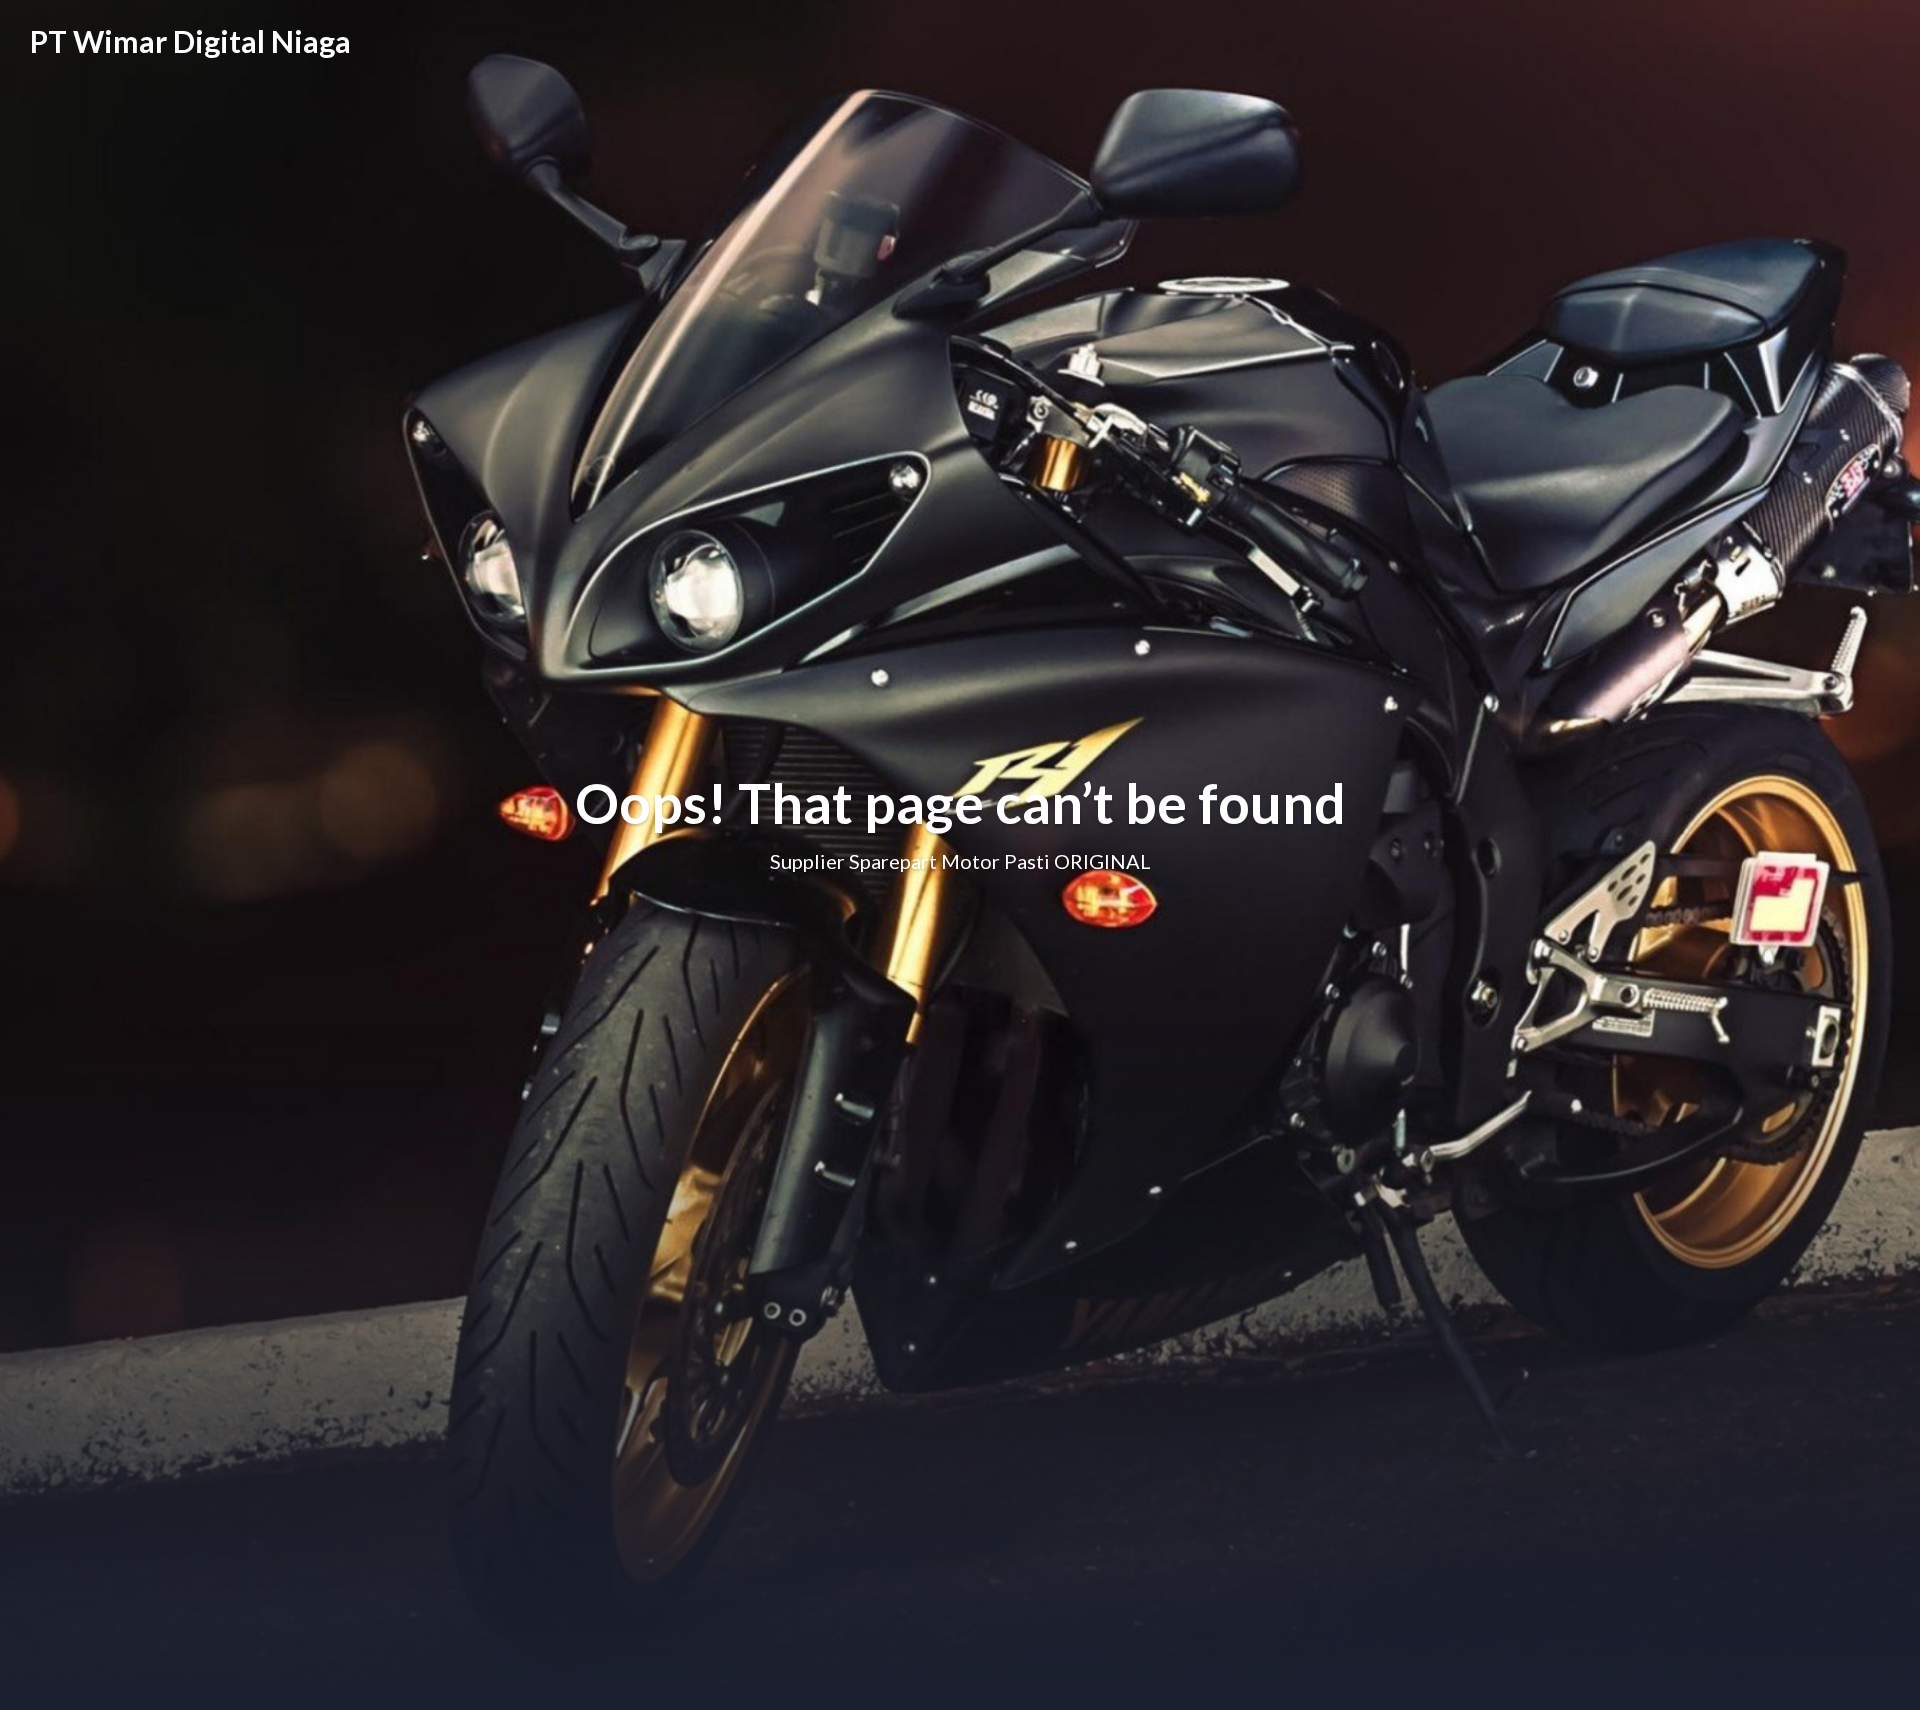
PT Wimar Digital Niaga (190, 41)
